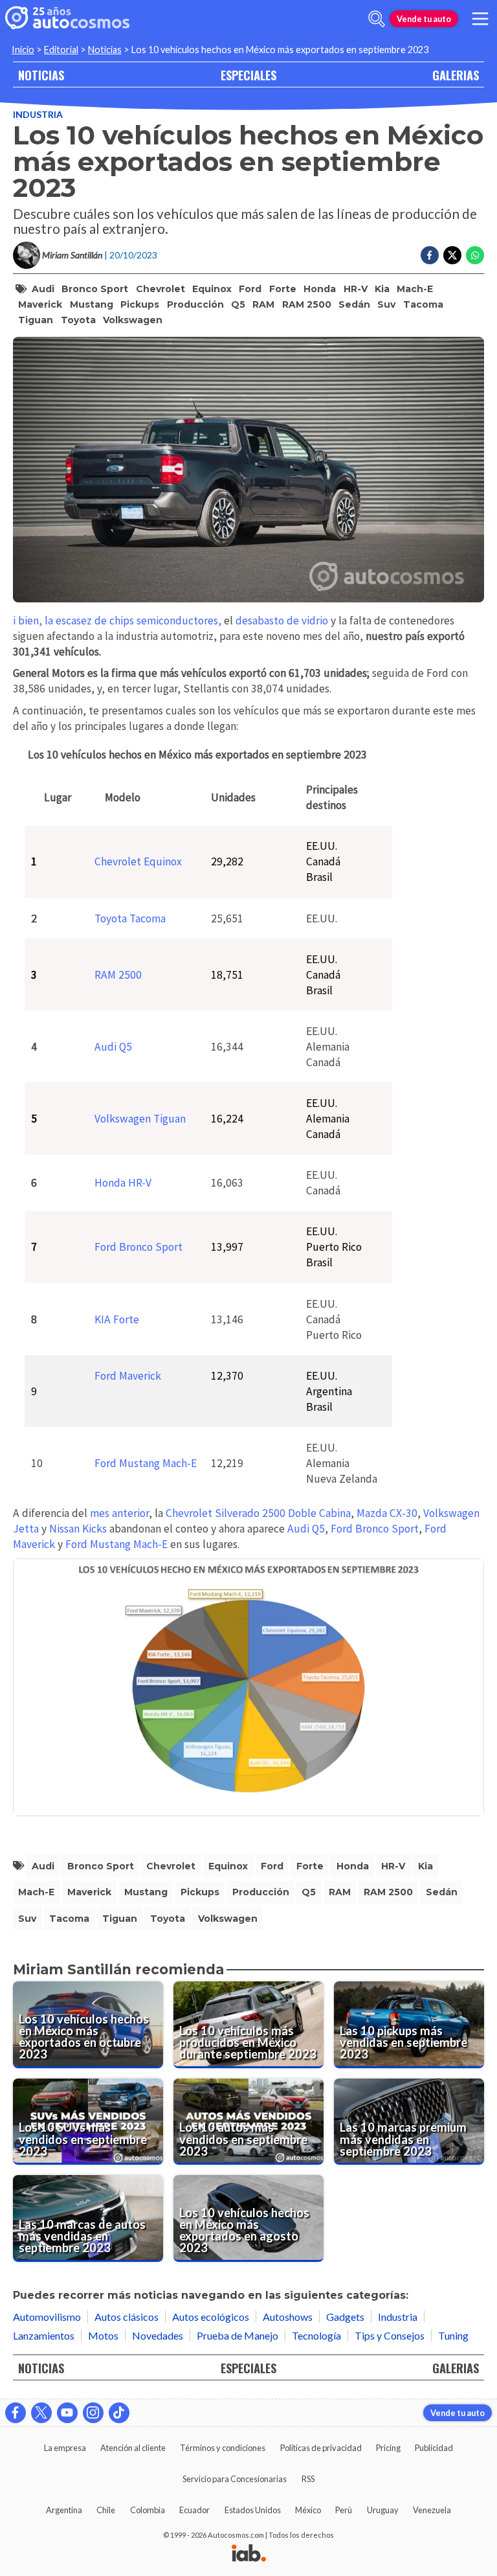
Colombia (148, 2510)
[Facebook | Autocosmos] (16, 2413)
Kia (382, 289)
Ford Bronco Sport (138, 1247)
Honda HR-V (123, 1183)
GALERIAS (456, 75)
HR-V (356, 289)
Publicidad (434, 2448)
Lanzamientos (44, 2335)
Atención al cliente (133, 2448)
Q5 (238, 304)
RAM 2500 (307, 304)
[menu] (480, 19)
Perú (344, 2510)
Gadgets (345, 2317)
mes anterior (119, 1513)
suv (386, 304)
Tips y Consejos (390, 2335)
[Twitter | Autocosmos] (41, 2413)
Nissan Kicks (78, 1529)
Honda (320, 289)
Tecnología (316, 2335)
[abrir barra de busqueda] (377, 19)
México (308, 2510)
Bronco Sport (95, 289)
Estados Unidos (253, 2510)
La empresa (65, 2448)
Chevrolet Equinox (138, 861)
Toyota (78, 320)
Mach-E (415, 289)
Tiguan (36, 320)
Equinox (212, 289)
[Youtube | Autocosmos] (67, 2413)
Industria (38, 114)
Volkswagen (133, 320)
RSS (308, 2479)
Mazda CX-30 (387, 1513)
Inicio (23, 50)
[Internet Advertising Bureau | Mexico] (249, 2554)
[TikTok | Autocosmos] (119, 2413)
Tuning (453, 2335)
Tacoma (423, 304)
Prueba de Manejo (237, 2335)
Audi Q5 (113, 1047)
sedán (354, 304)
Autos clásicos (127, 2317)
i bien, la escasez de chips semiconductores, (118, 621)
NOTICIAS (41, 75)
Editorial (61, 50)
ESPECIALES (248, 75)
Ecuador (194, 2510)
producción (195, 304)
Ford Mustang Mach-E (146, 1463)
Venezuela (432, 2510)
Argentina (64, 2510)
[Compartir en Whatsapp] (475, 255)
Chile (106, 2510)
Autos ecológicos (211, 2317)
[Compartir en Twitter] (452, 255)
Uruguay (383, 2510)
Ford (250, 289)
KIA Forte (117, 1319)
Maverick (40, 304)
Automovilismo (47, 2317)
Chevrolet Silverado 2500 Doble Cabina (258, 1513)
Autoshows (288, 2317)
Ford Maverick (128, 1376)
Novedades (158, 2335)
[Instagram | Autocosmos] (93, 2413)
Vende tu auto (424, 19)
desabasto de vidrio (281, 621)
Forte (283, 289)
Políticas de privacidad (321, 2448)
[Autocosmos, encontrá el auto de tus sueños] (67, 19)
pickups (140, 304)
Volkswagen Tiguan (140, 1119)
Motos (103, 2335)
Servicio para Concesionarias (235, 2479)
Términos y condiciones (223, 2448)
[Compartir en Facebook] (430, 255)
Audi (43, 289)
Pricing (388, 2448)
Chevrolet (160, 289)
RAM (263, 304)
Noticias (105, 50)
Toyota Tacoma (130, 918)
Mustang (92, 304)
